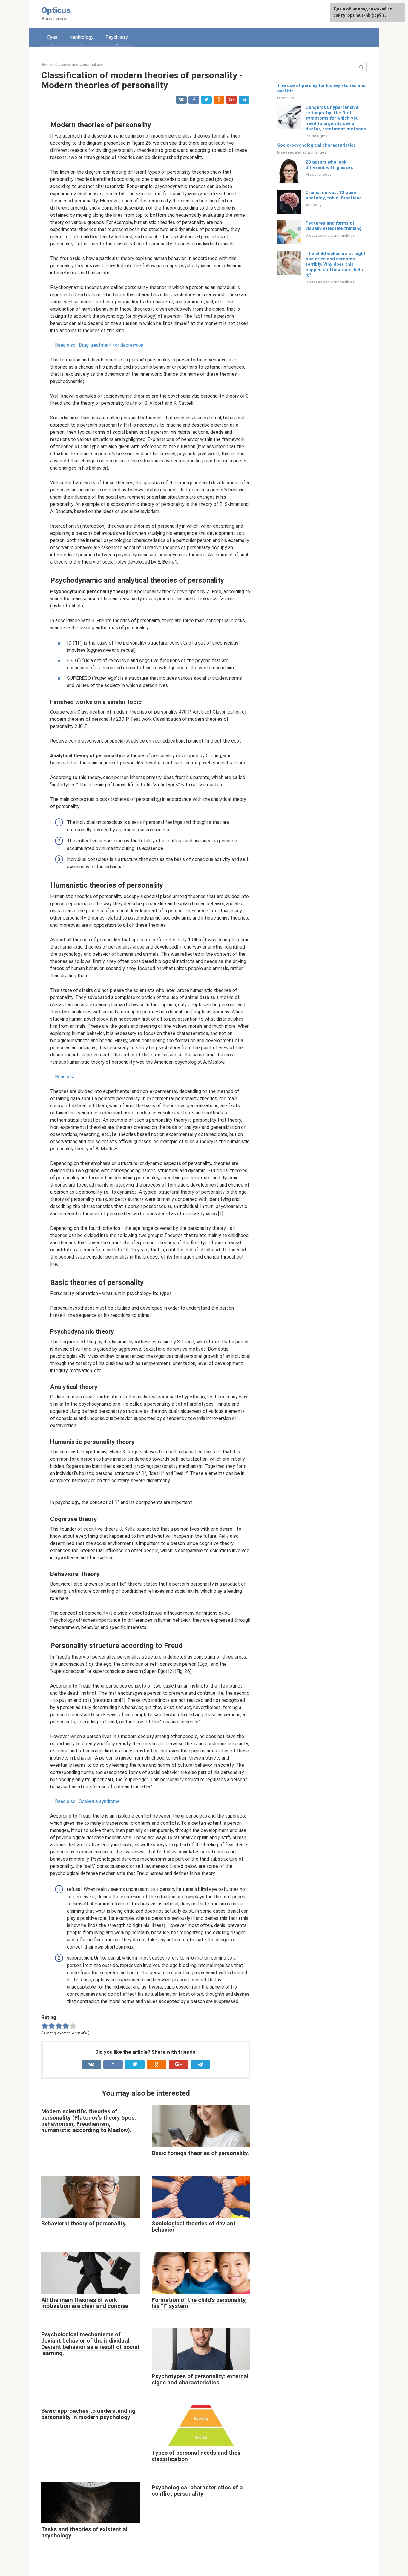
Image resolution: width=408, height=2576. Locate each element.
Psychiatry (117, 37)
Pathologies (316, 136)
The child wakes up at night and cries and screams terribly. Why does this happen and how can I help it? (336, 264)
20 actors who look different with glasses (329, 165)
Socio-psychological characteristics (317, 145)
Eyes (52, 37)
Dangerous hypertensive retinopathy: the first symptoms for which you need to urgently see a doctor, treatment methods (336, 118)
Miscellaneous (319, 174)
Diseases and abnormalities (302, 152)
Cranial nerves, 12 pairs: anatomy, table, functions (334, 195)
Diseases (286, 98)
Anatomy (313, 205)
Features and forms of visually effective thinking (334, 226)
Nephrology (81, 37)
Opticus (56, 10)
